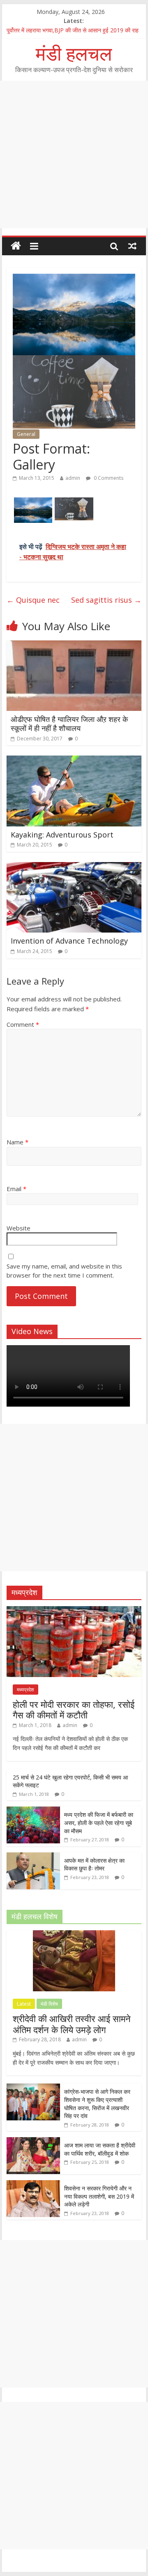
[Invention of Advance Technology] (74, 867)
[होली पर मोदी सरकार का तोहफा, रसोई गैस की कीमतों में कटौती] (74, 1610)
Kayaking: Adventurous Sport (62, 835)
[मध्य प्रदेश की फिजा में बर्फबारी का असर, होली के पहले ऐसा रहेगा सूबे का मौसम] (33, 1811)
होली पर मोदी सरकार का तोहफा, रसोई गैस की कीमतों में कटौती (74, 1709)
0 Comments (108, 478)
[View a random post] (132, 246)
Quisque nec (33, 600)
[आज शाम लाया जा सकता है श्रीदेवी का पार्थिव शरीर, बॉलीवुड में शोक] (33, 2141)
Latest (24, 2004)
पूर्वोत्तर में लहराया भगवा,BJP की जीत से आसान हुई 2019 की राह (73, 30)
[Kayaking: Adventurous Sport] (74, 760)
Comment (23, 1024)
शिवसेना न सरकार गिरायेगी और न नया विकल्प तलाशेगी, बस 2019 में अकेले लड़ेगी (99, 2196)
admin (73, 478)
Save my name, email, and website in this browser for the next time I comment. (64, 1271)
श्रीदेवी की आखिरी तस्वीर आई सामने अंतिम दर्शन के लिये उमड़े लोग (72, 2024)
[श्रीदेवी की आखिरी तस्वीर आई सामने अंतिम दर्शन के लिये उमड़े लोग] (74, 1935)
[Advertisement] (74, 154)
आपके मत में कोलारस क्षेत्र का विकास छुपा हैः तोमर (94, 1864)
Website (18, 1228)
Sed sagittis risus (106, 600)
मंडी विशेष (49, 2004)
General (26, 434)
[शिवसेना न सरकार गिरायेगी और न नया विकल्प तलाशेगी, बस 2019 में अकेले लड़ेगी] (33, 2184)
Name (17, 1142)
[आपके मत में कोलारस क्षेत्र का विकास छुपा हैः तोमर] (33, 1857)
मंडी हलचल (74, 53)
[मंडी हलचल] (16, 246)
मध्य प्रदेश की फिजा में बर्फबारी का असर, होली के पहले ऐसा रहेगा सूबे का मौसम (99, 1822)
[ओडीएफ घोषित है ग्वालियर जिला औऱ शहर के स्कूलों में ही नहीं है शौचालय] (74, 645)
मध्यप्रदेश (25, 1690)
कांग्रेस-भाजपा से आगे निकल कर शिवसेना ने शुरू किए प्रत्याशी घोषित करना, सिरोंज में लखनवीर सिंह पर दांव (97, 2104)
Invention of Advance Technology (69, 941)
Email (16, 1189)
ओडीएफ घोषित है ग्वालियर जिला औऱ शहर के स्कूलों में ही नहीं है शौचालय (69, 724)
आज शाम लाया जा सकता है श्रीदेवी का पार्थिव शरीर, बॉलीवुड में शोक (100, 2149)
